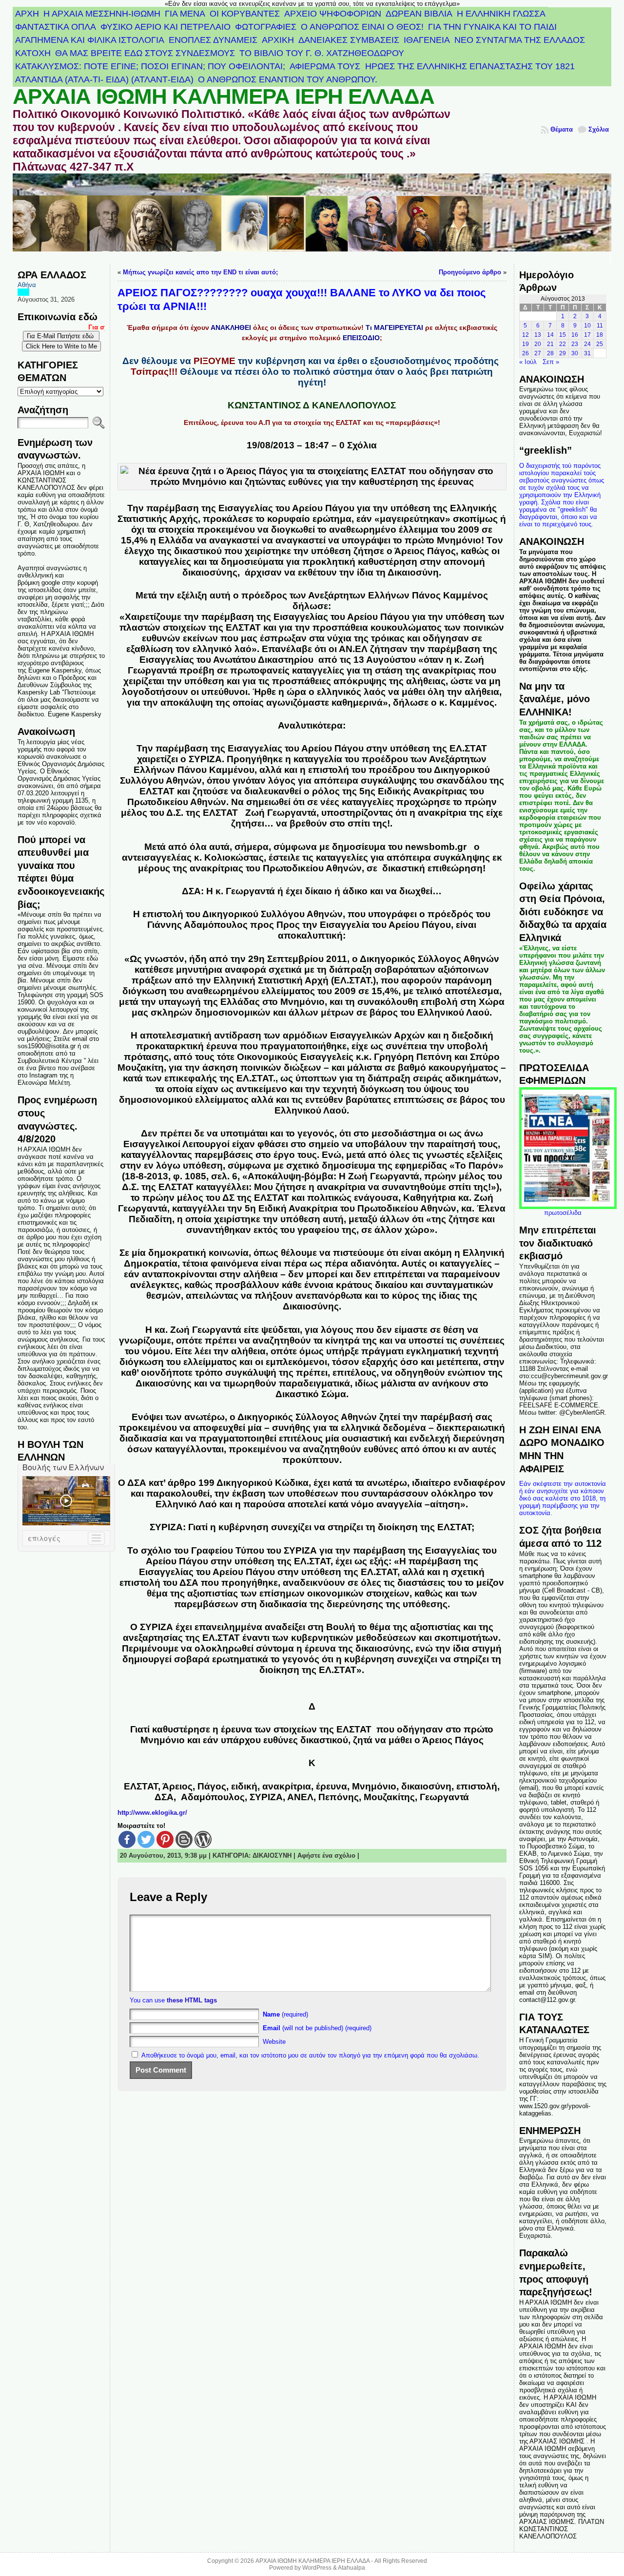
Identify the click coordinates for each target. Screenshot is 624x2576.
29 (563, 353)
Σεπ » (551, 362)
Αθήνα (27, 285)
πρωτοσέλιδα (563, 1213)
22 (563, 344)
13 (538, 335)
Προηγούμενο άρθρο (470, 272)
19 (526, 344)
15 (563, 335)
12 (526, 335)
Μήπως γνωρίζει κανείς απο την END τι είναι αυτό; (200, 272)
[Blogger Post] (184, 1839)
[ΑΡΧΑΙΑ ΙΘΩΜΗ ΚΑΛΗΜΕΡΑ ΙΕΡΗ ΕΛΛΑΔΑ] (312, 219)
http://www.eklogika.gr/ (152, 1813)
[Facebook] (127, 1839)
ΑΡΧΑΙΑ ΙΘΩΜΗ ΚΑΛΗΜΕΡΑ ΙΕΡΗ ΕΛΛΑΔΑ (224, 96)
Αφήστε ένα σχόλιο (326, 1855)
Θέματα (562, 129)
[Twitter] (146, 1839)
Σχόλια (599, 129)
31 (587, 353)
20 (538, 344)
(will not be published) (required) (317, 2028)
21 (550, 344)
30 (575, 353)
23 (575, 344)
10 (587, 326)
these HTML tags (192, 2000)
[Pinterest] (165, 1839)
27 (538, 353)
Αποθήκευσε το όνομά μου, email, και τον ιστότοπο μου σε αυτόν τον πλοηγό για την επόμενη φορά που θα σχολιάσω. (310, 2055)
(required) (285, 2014)
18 (600, 335)
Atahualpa (351, 2568)
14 (550, 335)
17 (587, 335)
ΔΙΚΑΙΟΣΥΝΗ (272, 1855)
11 (600, 326)
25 (600, 344)
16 (575, 335)
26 (526, 353)
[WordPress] (203, 1839)
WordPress (317, 2568)
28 (550, 353)
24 (587, 344)
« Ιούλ (528, 362)
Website (274, 2042)
